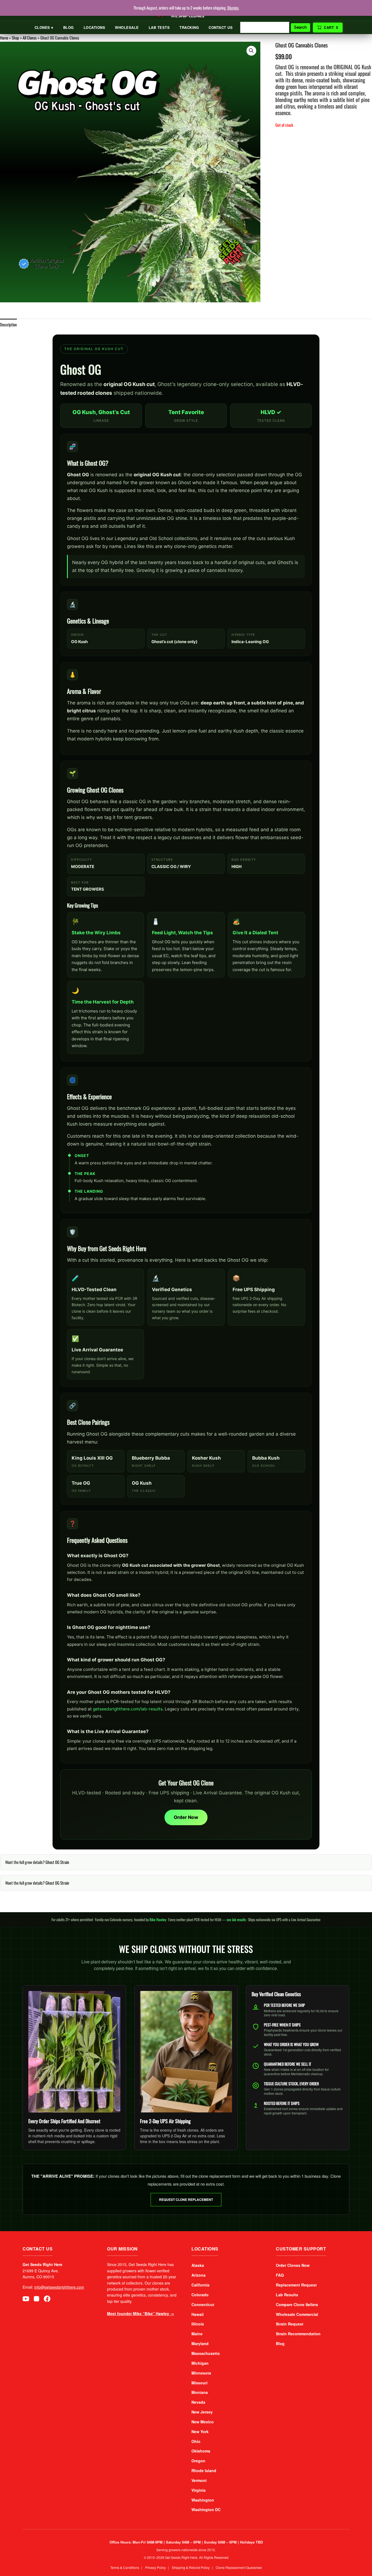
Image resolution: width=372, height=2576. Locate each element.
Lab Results (287, 2295)
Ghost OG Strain (57, 1862)
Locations (94, 27)
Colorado (200, 2295)
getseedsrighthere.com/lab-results (128, 1709)
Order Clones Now (293, 2265)
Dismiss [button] (233, 8)
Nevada (198, 2402)
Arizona (199, 2275)
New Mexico (203, 2422)
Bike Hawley (158, 1920)
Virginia (199, 2490)
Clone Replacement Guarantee (239, 2567)
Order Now (186, 1817)
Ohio (196, 2441)
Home (4, 38)
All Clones (30, 38)
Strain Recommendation (298, 2334)
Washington (203, 2500)
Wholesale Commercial (297, 2314)
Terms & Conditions (125, 2567)
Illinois (198, 2324)
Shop (15, 38)
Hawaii (198, 2314)
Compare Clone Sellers (297, 2304)
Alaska (198, 2265)
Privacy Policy (155, 2567)
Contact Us (221, 27)
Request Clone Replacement (186, 2200)
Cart (331, 27)
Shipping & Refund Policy (191, 2567)
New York (200, 2432)
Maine (197, 2334)
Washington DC (206, 2509)
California (200, 2285)
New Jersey (202, 2412)
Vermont (199, 2480)
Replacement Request (296, 2285)
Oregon (198, 2461)
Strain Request (290, 2324)
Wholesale (127, 27)
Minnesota (201, 2373)
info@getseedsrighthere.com (59, 2287)
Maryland (200, 2343)
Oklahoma (201, 2451)
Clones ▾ (44, 27)
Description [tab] (8, 324)
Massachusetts (206, 2353)
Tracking (189, 27)
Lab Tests (159, 27)
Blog (68, 27)
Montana (200, 2392)
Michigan (200, 2363)
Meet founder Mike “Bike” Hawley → (141, 2313)
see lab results (236, 1920)
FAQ (280, 2275)
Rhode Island (204, 2470)
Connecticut (203, 2304)
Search (301, 27)
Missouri (199, 2383)
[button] (251, 51)
